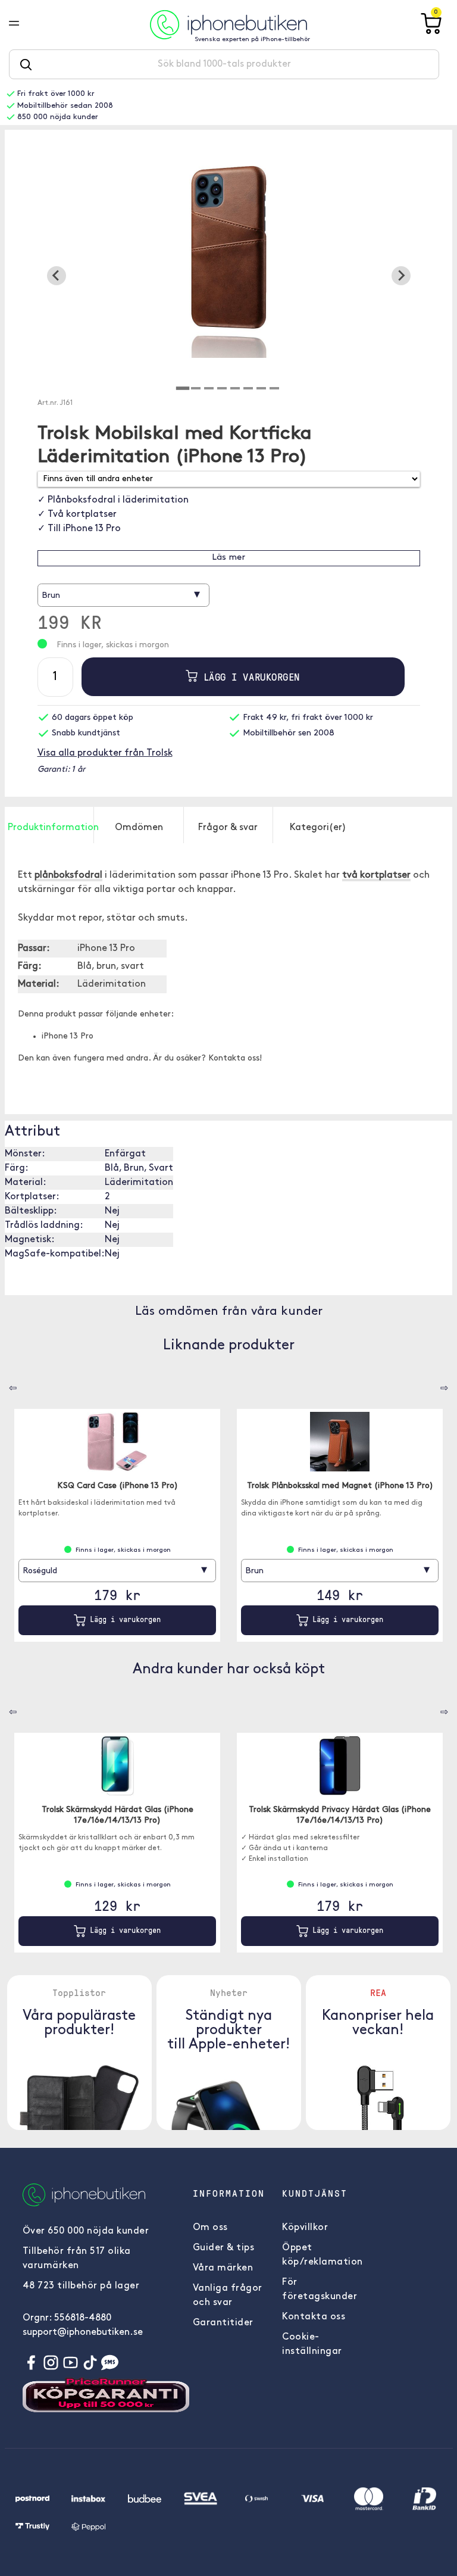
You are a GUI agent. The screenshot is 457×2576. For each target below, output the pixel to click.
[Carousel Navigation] (4, 1384)
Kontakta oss (314, 2317)
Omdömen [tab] (139, 828)
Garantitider (223, 2323)
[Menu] (23, 24)
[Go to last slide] (57, 276)
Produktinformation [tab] (51, 828)
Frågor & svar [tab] (228, 828)
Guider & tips (224, 2248)
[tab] (183, 388)
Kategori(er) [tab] (318, 828)
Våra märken (223, 2268)
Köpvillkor (305, 2228)
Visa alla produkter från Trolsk (105, 753)
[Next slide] (401, 276)
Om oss (210, 2228)
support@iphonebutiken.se (83, 2332)
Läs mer (228, 558)
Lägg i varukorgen (248, 677)
